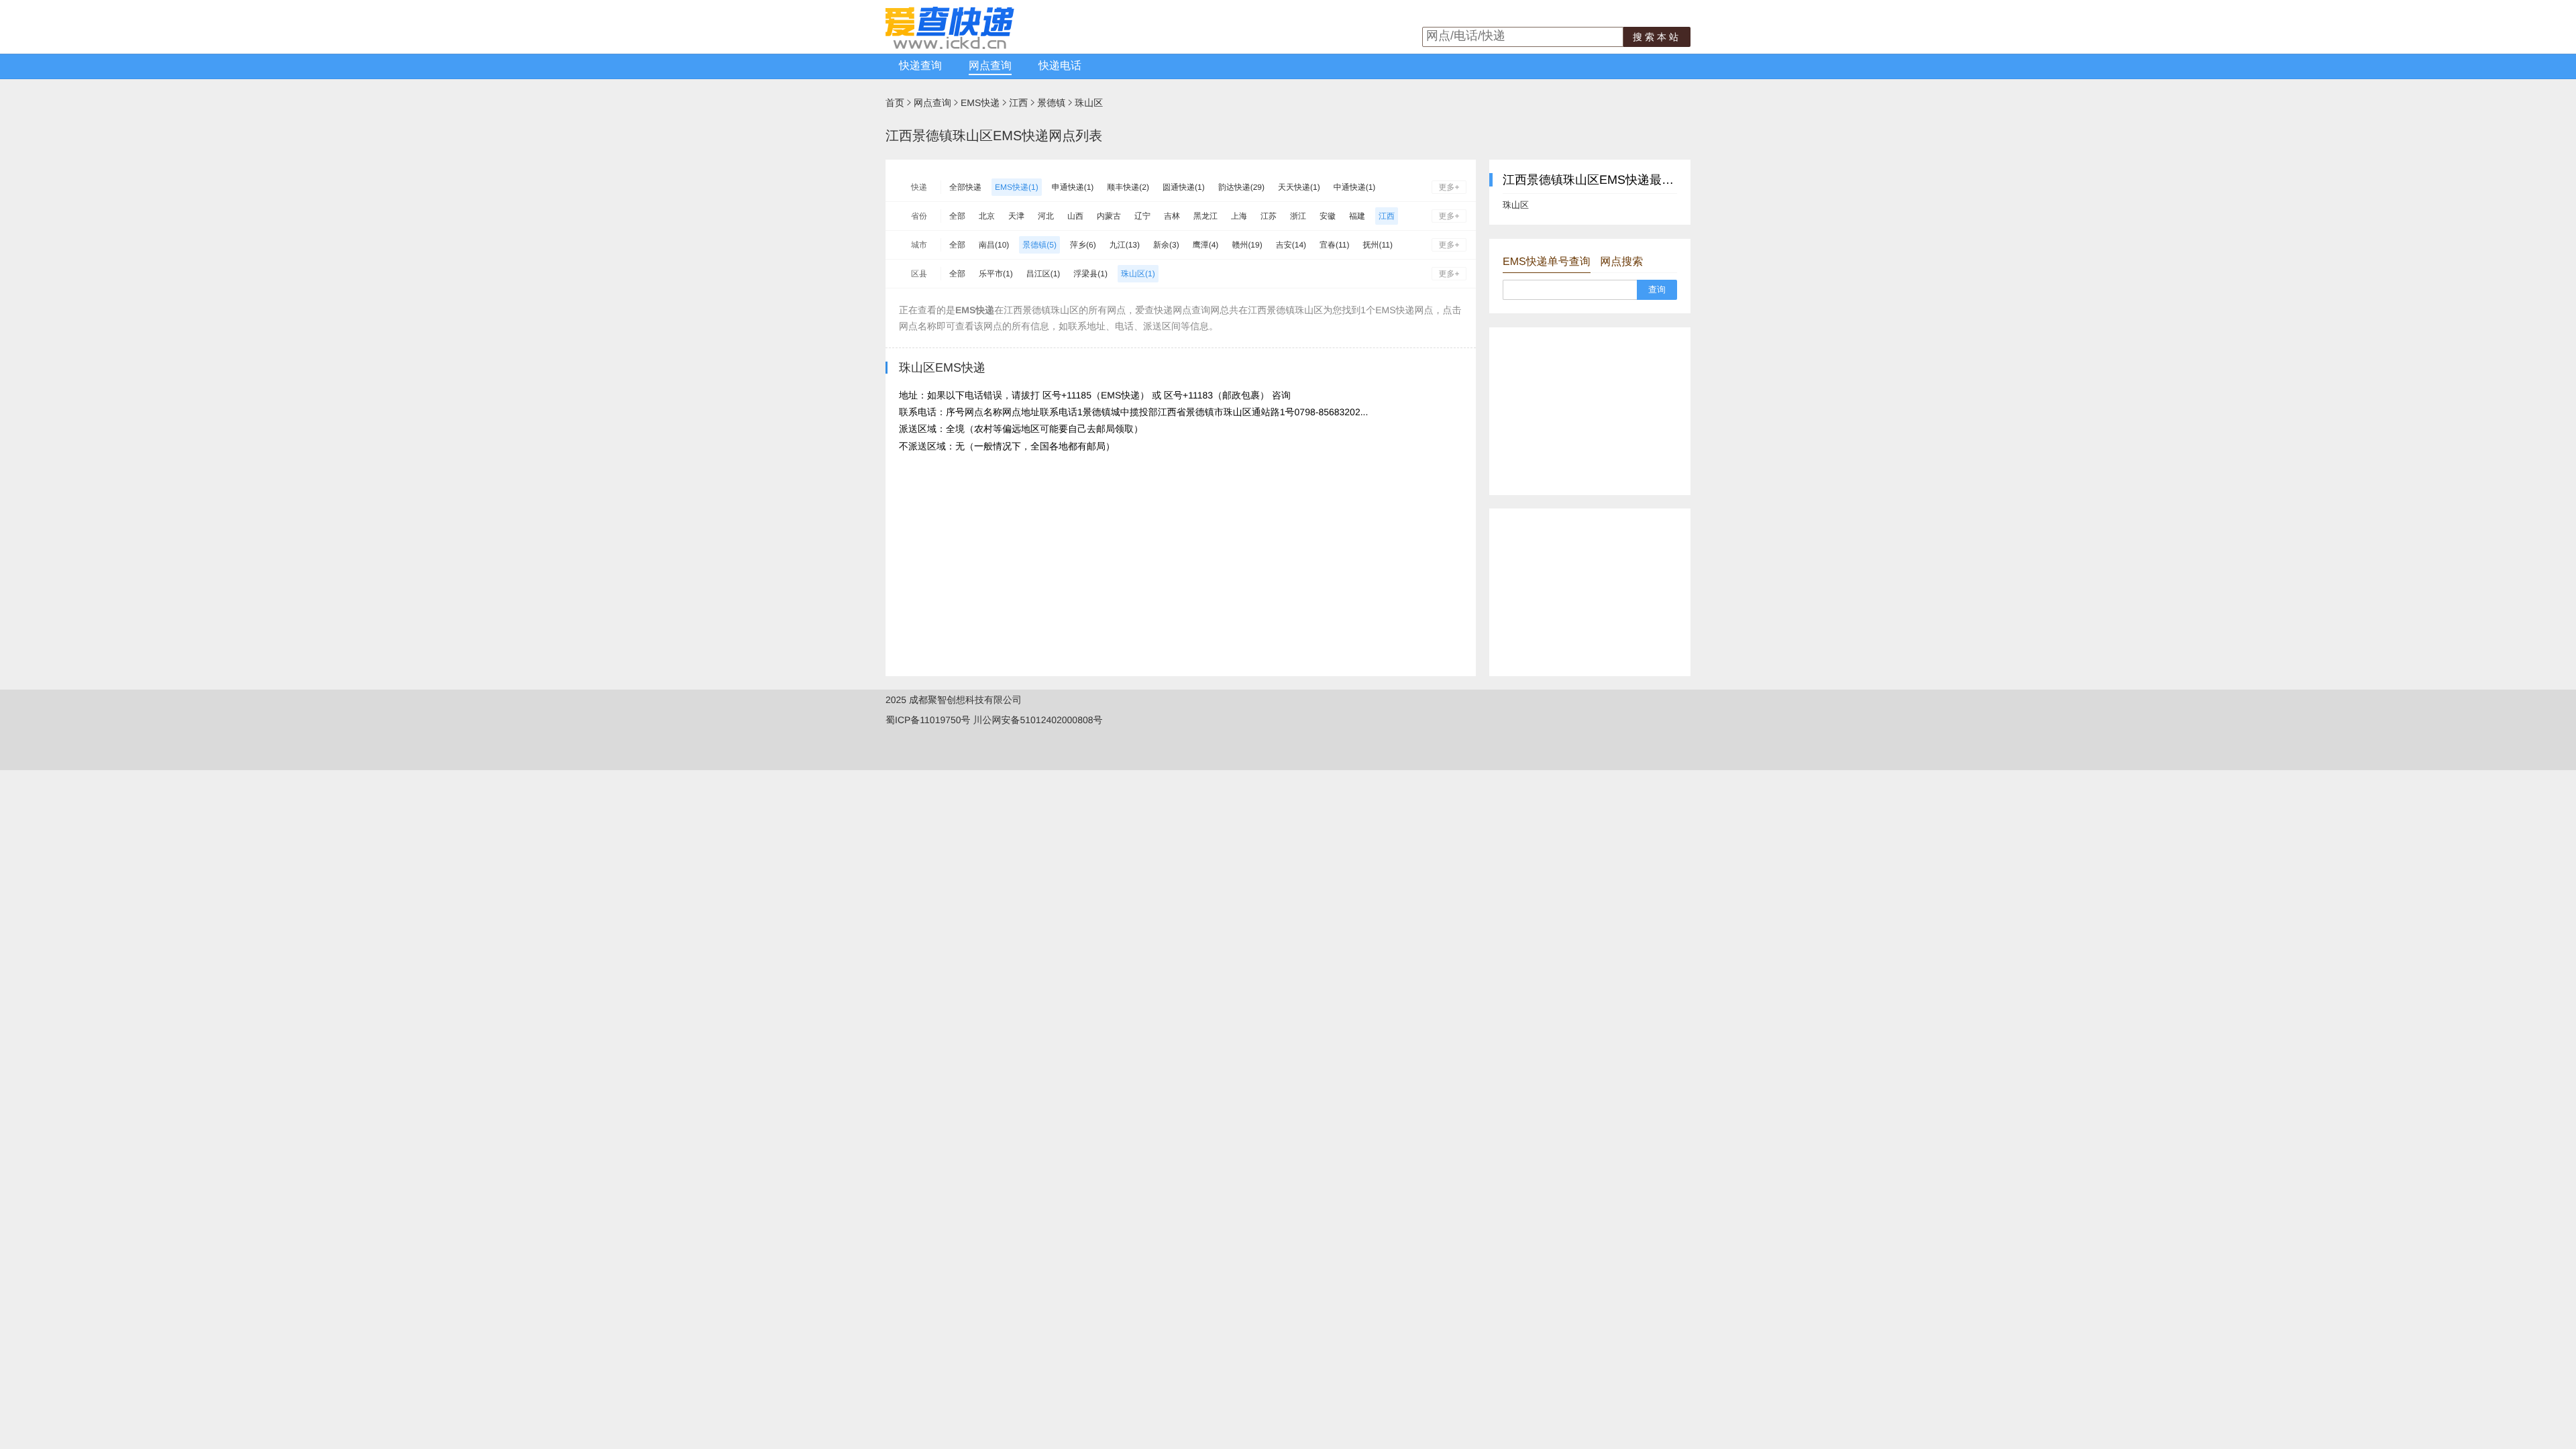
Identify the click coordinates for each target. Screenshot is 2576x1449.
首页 (895, 103)
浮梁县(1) (1090, 274)
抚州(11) (1378, 245)
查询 (1657, 289)
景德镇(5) (1039, 245)
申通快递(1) (1073, 187)
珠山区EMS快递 (942, 368)
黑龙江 (1205, 216)
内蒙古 (1109, 216)
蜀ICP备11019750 (923, 720)
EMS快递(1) (1017, 187)
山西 (1075, 216)
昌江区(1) (1043, 274)
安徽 (1328, 216)
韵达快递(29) (1241, 187)
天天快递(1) (1299, 187)
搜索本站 (1657, 37)
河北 (1046, 216)
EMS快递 (980, 103)
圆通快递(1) (1184, 187)
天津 (1016, 216)
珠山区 (1089, 103)
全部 (957, 216)
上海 (1239, 216)
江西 (1018, 103)
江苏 (1269, 216)
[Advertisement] (1590, 411)
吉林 (1172, 216)
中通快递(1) (1355, 187)
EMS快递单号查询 (1547, 262)
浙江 (1298, 216)
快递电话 (1060, 66)
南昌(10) (994, 245)
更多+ (1449, 187)
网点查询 (990, 66)
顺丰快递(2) (1128, 187)
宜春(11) (1334, 245)
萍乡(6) (1083, 245)
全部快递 (965, 187)
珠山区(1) (1138, 274)
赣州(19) (1247, 245)
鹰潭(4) (1206, 245)
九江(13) (1125, 245)
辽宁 (1142, 216)
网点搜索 (1621, 262)
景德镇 (1051, 103)
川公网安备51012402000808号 (1037, 720)
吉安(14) (1291, 245)
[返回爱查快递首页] (950, 46)
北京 (987, 216)
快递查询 (920, 66)
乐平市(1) (996, 274)
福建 (1357, 216)
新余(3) (1166, 245)
